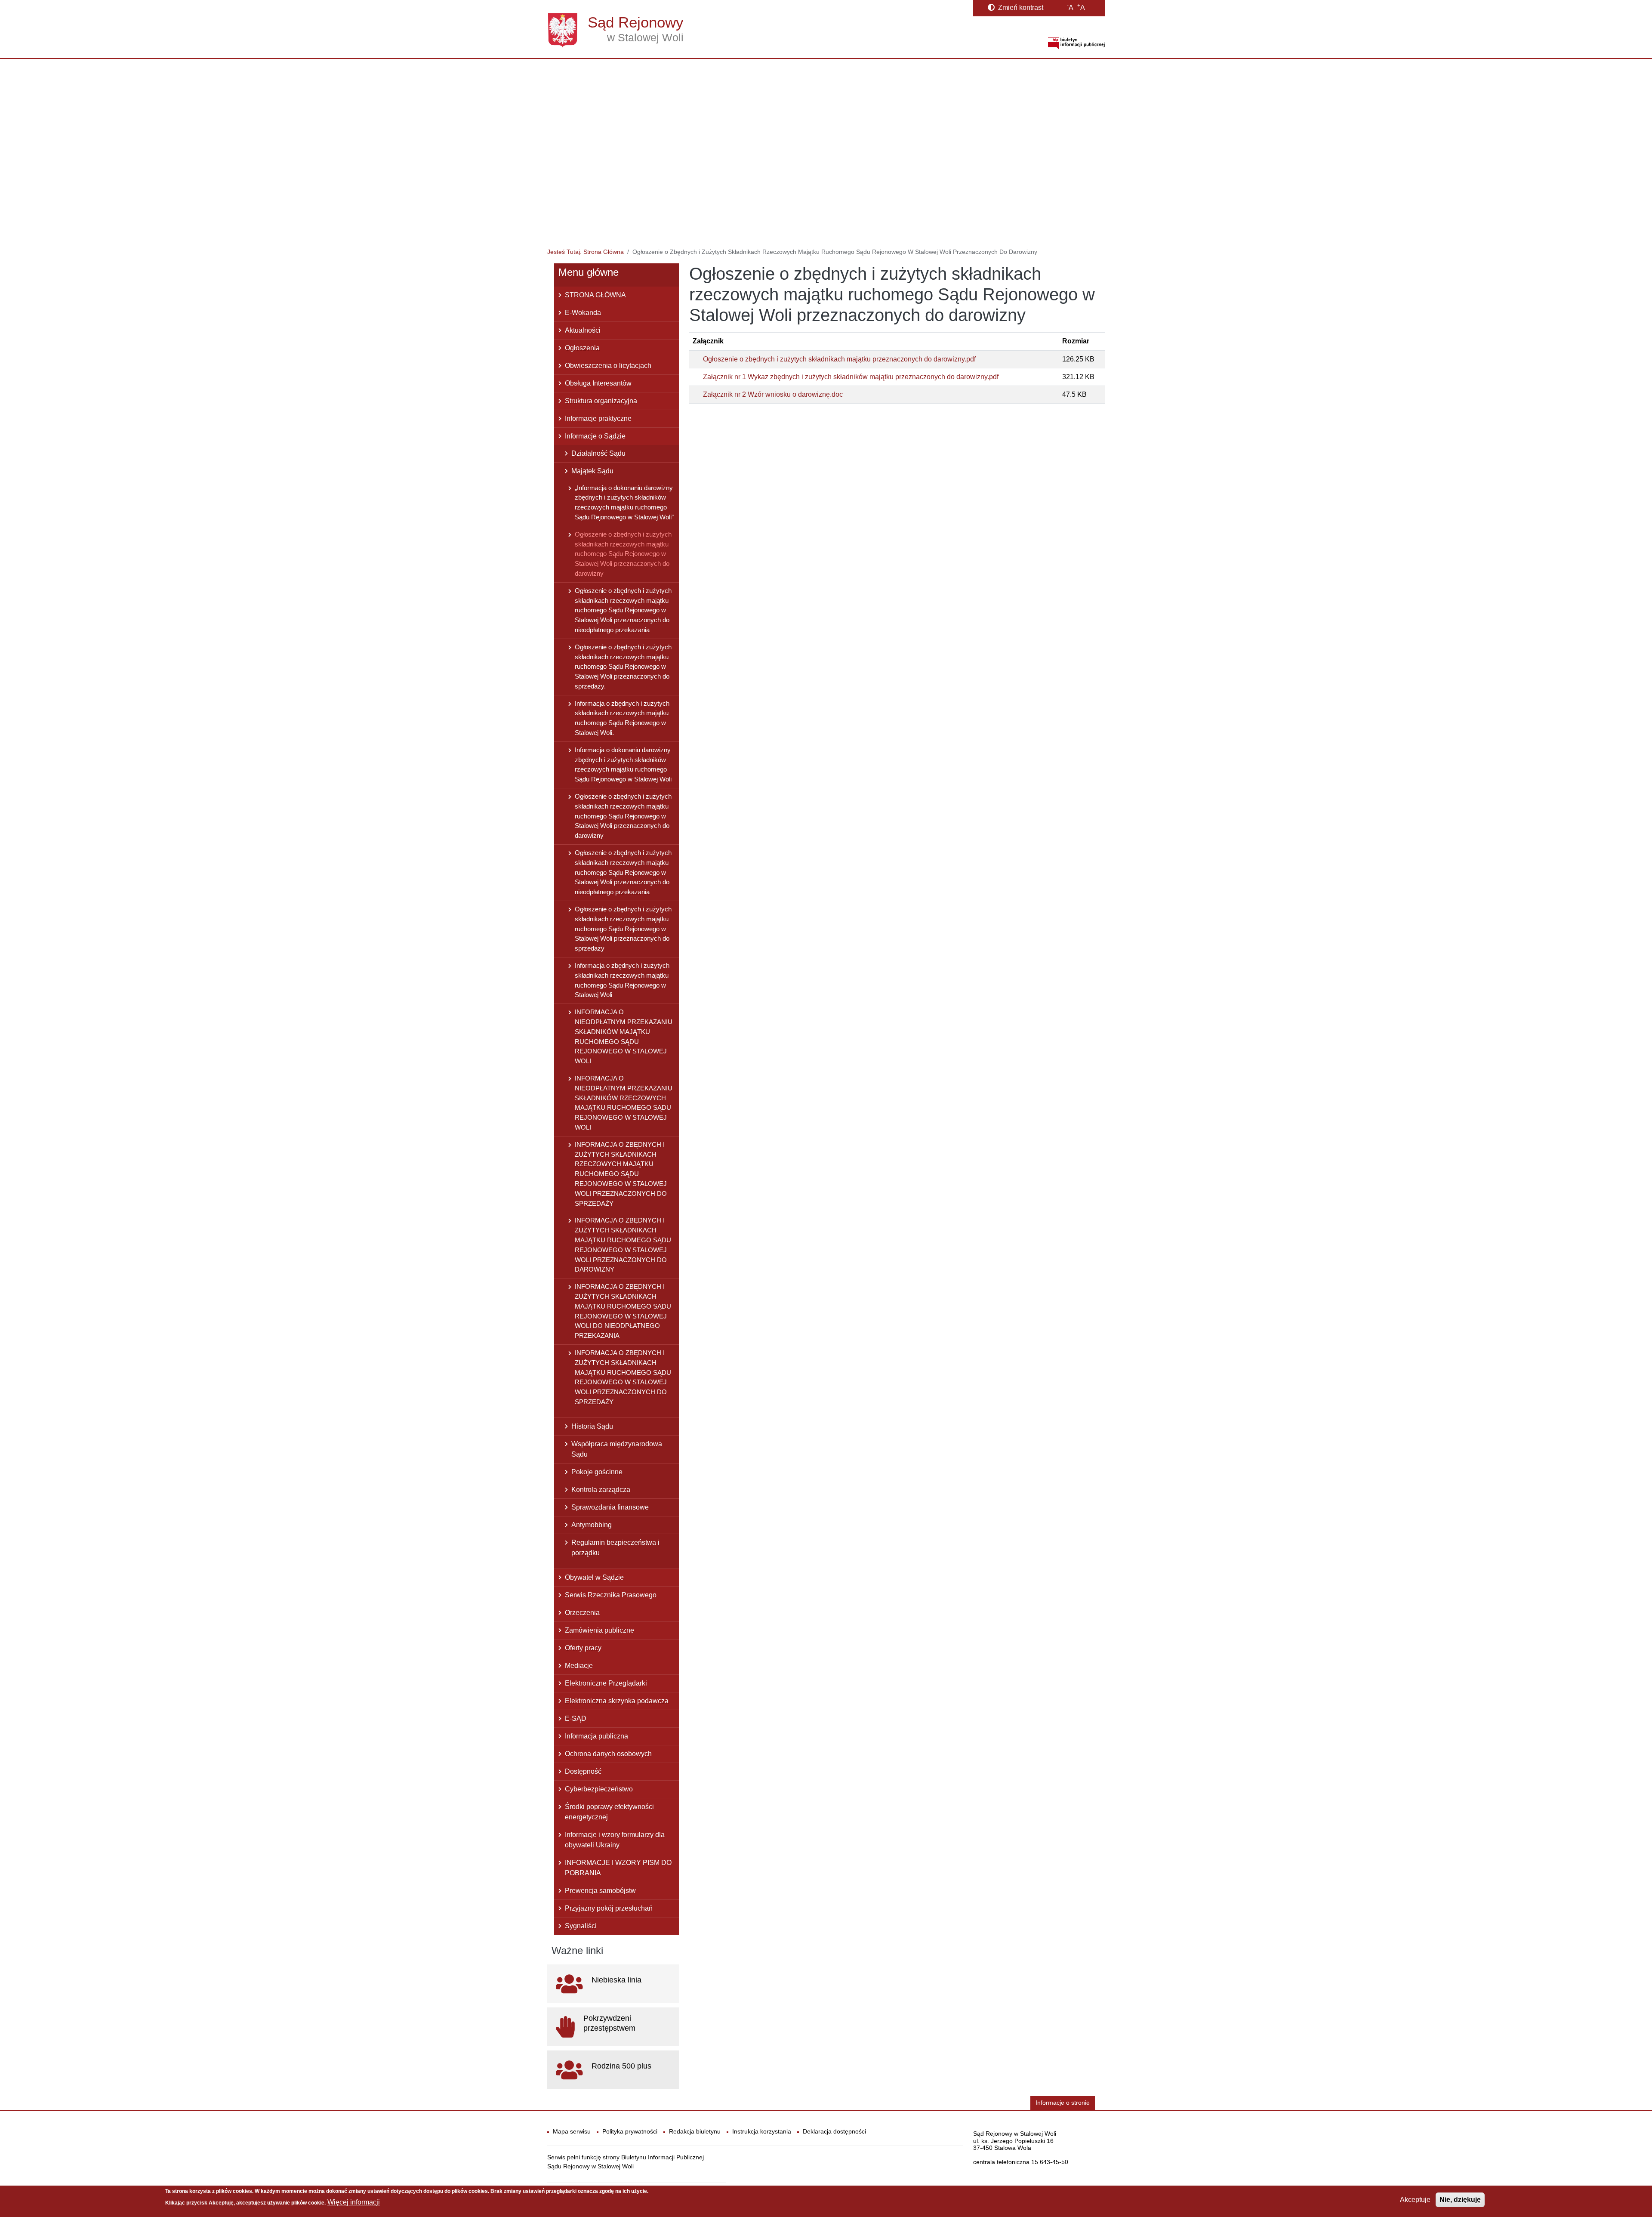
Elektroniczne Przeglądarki (606, 1683)
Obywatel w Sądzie (594, 1577)
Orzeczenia (582, 1613)
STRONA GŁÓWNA (595, 295)
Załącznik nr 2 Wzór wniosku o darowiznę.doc (773, 394)
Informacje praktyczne (598, 418)
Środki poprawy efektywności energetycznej (609, 1812)
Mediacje (579, 1666)
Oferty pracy (583, 1648)
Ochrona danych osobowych (608, 1754)
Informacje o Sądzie (595, 436)
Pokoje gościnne (597, 1472)
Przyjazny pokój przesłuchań (609, 1908)
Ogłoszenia (582, 348)
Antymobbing (592, 1525)
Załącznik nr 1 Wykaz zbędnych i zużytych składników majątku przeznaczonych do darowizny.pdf (851, 377)
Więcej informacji (354, 2202)
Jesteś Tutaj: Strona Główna (586, 252)
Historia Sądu (592, 1426)
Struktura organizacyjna (601, 401)
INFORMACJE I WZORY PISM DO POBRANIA (618, 1868)
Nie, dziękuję (1460, 2200)
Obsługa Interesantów (598, 383)
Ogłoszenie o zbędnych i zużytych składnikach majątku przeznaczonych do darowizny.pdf (839, 359)
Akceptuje (1415, 2200)
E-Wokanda (583, 313)
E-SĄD (576, 1718)
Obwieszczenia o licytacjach (608, 366)
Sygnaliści (581, 1926)
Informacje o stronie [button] (1063, 2103)
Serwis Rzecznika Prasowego (611, 1595)
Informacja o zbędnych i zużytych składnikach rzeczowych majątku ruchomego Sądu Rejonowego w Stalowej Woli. (622, 718)
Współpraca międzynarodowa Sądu (617, 1449)
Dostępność (583, 1771)
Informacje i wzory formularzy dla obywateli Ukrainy (615, 1840)
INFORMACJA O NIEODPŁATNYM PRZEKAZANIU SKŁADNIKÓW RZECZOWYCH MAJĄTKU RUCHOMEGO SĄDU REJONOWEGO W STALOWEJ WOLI (624, 1103)
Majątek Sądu (592, 471)
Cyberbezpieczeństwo (599, 1789)
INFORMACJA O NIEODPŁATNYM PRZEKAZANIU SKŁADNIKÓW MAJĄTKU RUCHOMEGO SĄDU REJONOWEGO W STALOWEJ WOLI (624, 1036)
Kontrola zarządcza (601, 1490)
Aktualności (583, 330)
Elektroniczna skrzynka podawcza (617, 1701)
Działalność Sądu (598, 453)
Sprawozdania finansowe (610, 1507)
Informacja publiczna (596, 1736)
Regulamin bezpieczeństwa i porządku (615, 1548)
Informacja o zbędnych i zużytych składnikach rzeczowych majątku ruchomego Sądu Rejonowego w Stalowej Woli (622, 980)
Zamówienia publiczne (599, 1630)
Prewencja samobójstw (600, 1891)
